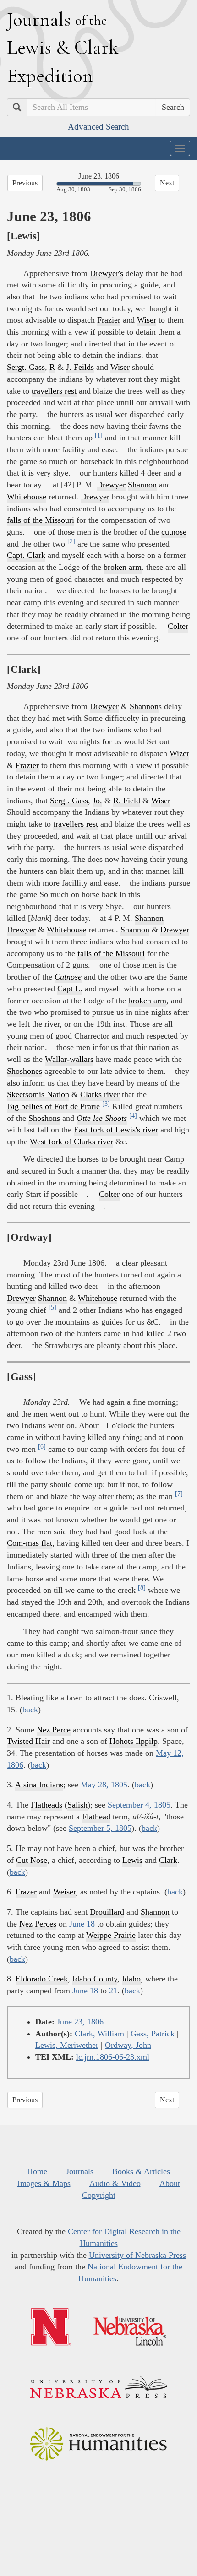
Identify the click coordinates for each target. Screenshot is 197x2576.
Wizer (179, 753)
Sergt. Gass (26, 367)
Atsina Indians (39, 1785)
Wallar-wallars (69, 1059)
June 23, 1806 (80, 2022)
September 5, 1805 (100, 1828)
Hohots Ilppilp (134, 1741)
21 (113, 1991)
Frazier (109, 320)
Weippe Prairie (111, 1935)
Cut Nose (32, 1860)
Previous (25, 183)
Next (167, 183)
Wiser (147, 320)
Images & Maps (44, 2183)
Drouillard (107, 1912)
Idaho (131, 1979)
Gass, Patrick (153, 2034)
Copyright (99, 2195)
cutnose (174, 532)
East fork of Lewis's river (116, 1130)
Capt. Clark (26, 555)
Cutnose (68, 977)
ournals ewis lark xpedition (63, 47)
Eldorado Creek (42, 1979)
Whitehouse (27, 497)
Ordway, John (128, 2045)
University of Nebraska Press (137, 2255)
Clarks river (100, 1094)
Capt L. (70, 989)
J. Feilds (80, 367)
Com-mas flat (30, 1543)
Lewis (132, 1860)
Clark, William (99, 2034)
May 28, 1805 (104, 1785)
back (30, 1710)
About (170, 2183)
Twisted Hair (28, 1741)
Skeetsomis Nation (38, 1094)
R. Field (127, 801)
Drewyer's (107, 273)
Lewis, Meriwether (67, 2045)
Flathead (96, 1817)
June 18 (82, 1924)
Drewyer (111, 485)
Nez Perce (54, 1730)
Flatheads (47, 1805)
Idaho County (95, 1979)
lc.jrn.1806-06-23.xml (113, 2057)
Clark (168, 1860)
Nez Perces (38, 1924)
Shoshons (44, 1118)
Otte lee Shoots (102, 1118)
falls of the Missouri (41, 520)
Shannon (142, 485)
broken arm (123, 567)
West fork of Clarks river (71, 1142)
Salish (77, 1805)
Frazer (26, 1892)
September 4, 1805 (139, 1805)
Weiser (64, 1892)
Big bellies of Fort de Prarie (53, 1106)
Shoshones (25, 1071)
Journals (80, 2171)
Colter (178, 626)
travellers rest (54, 391)
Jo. (97, 801)
